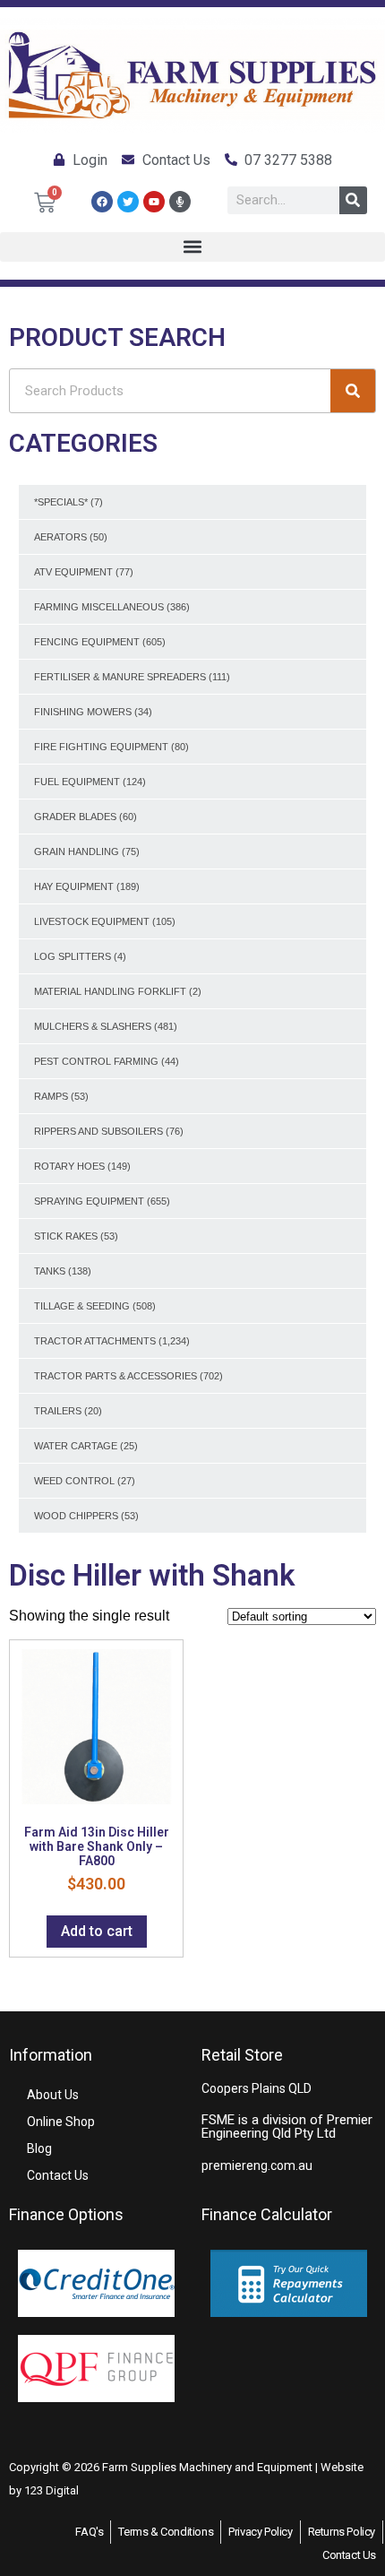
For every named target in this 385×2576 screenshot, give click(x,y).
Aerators (60, 537)
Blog (39, 2148)
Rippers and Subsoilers (98, 1131)
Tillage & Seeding (82, 1306)
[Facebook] (102, 202)
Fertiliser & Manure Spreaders (120, 677)
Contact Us (58, 2175)
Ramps (51, 1096)
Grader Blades (75, 817)
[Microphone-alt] (180, 202)
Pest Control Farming (96, 1061)
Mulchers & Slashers (93, 1026)
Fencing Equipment (87, 642)
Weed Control (74, 1481)
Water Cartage (76, 1446)
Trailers (58, 1411)
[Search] (353, 200)
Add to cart (97, 1931)
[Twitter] (128, 202)
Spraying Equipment (89, 1201)
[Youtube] (154, 202)
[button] (192, 247)
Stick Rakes (66, 1236)
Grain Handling (77, 851)
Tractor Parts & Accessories (115, 1376)
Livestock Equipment (92, 921)
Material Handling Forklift (110, 991)
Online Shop (61, 2122)
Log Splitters (73, 956)
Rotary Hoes (69, 1166)
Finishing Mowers (83, 712)
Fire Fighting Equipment (101, 747)
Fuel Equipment (77, 782)
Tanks (50, 1271)
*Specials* (61, 502)
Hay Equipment (74, 886)
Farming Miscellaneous (99, 607)
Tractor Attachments (95, 1341)
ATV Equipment (73, 572)
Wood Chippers (76, 1516)
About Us (53, 2095)
